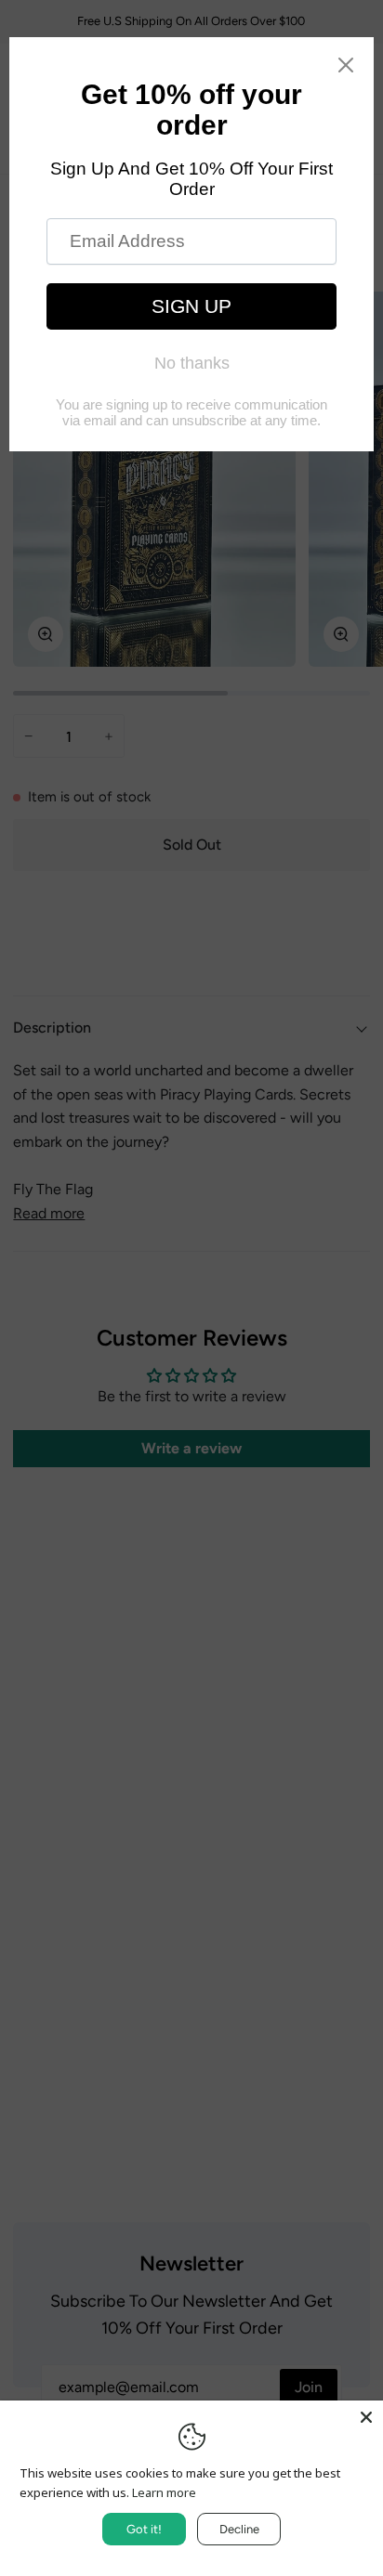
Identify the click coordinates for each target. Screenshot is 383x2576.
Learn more (164, 2492)
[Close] (366, 2417)
